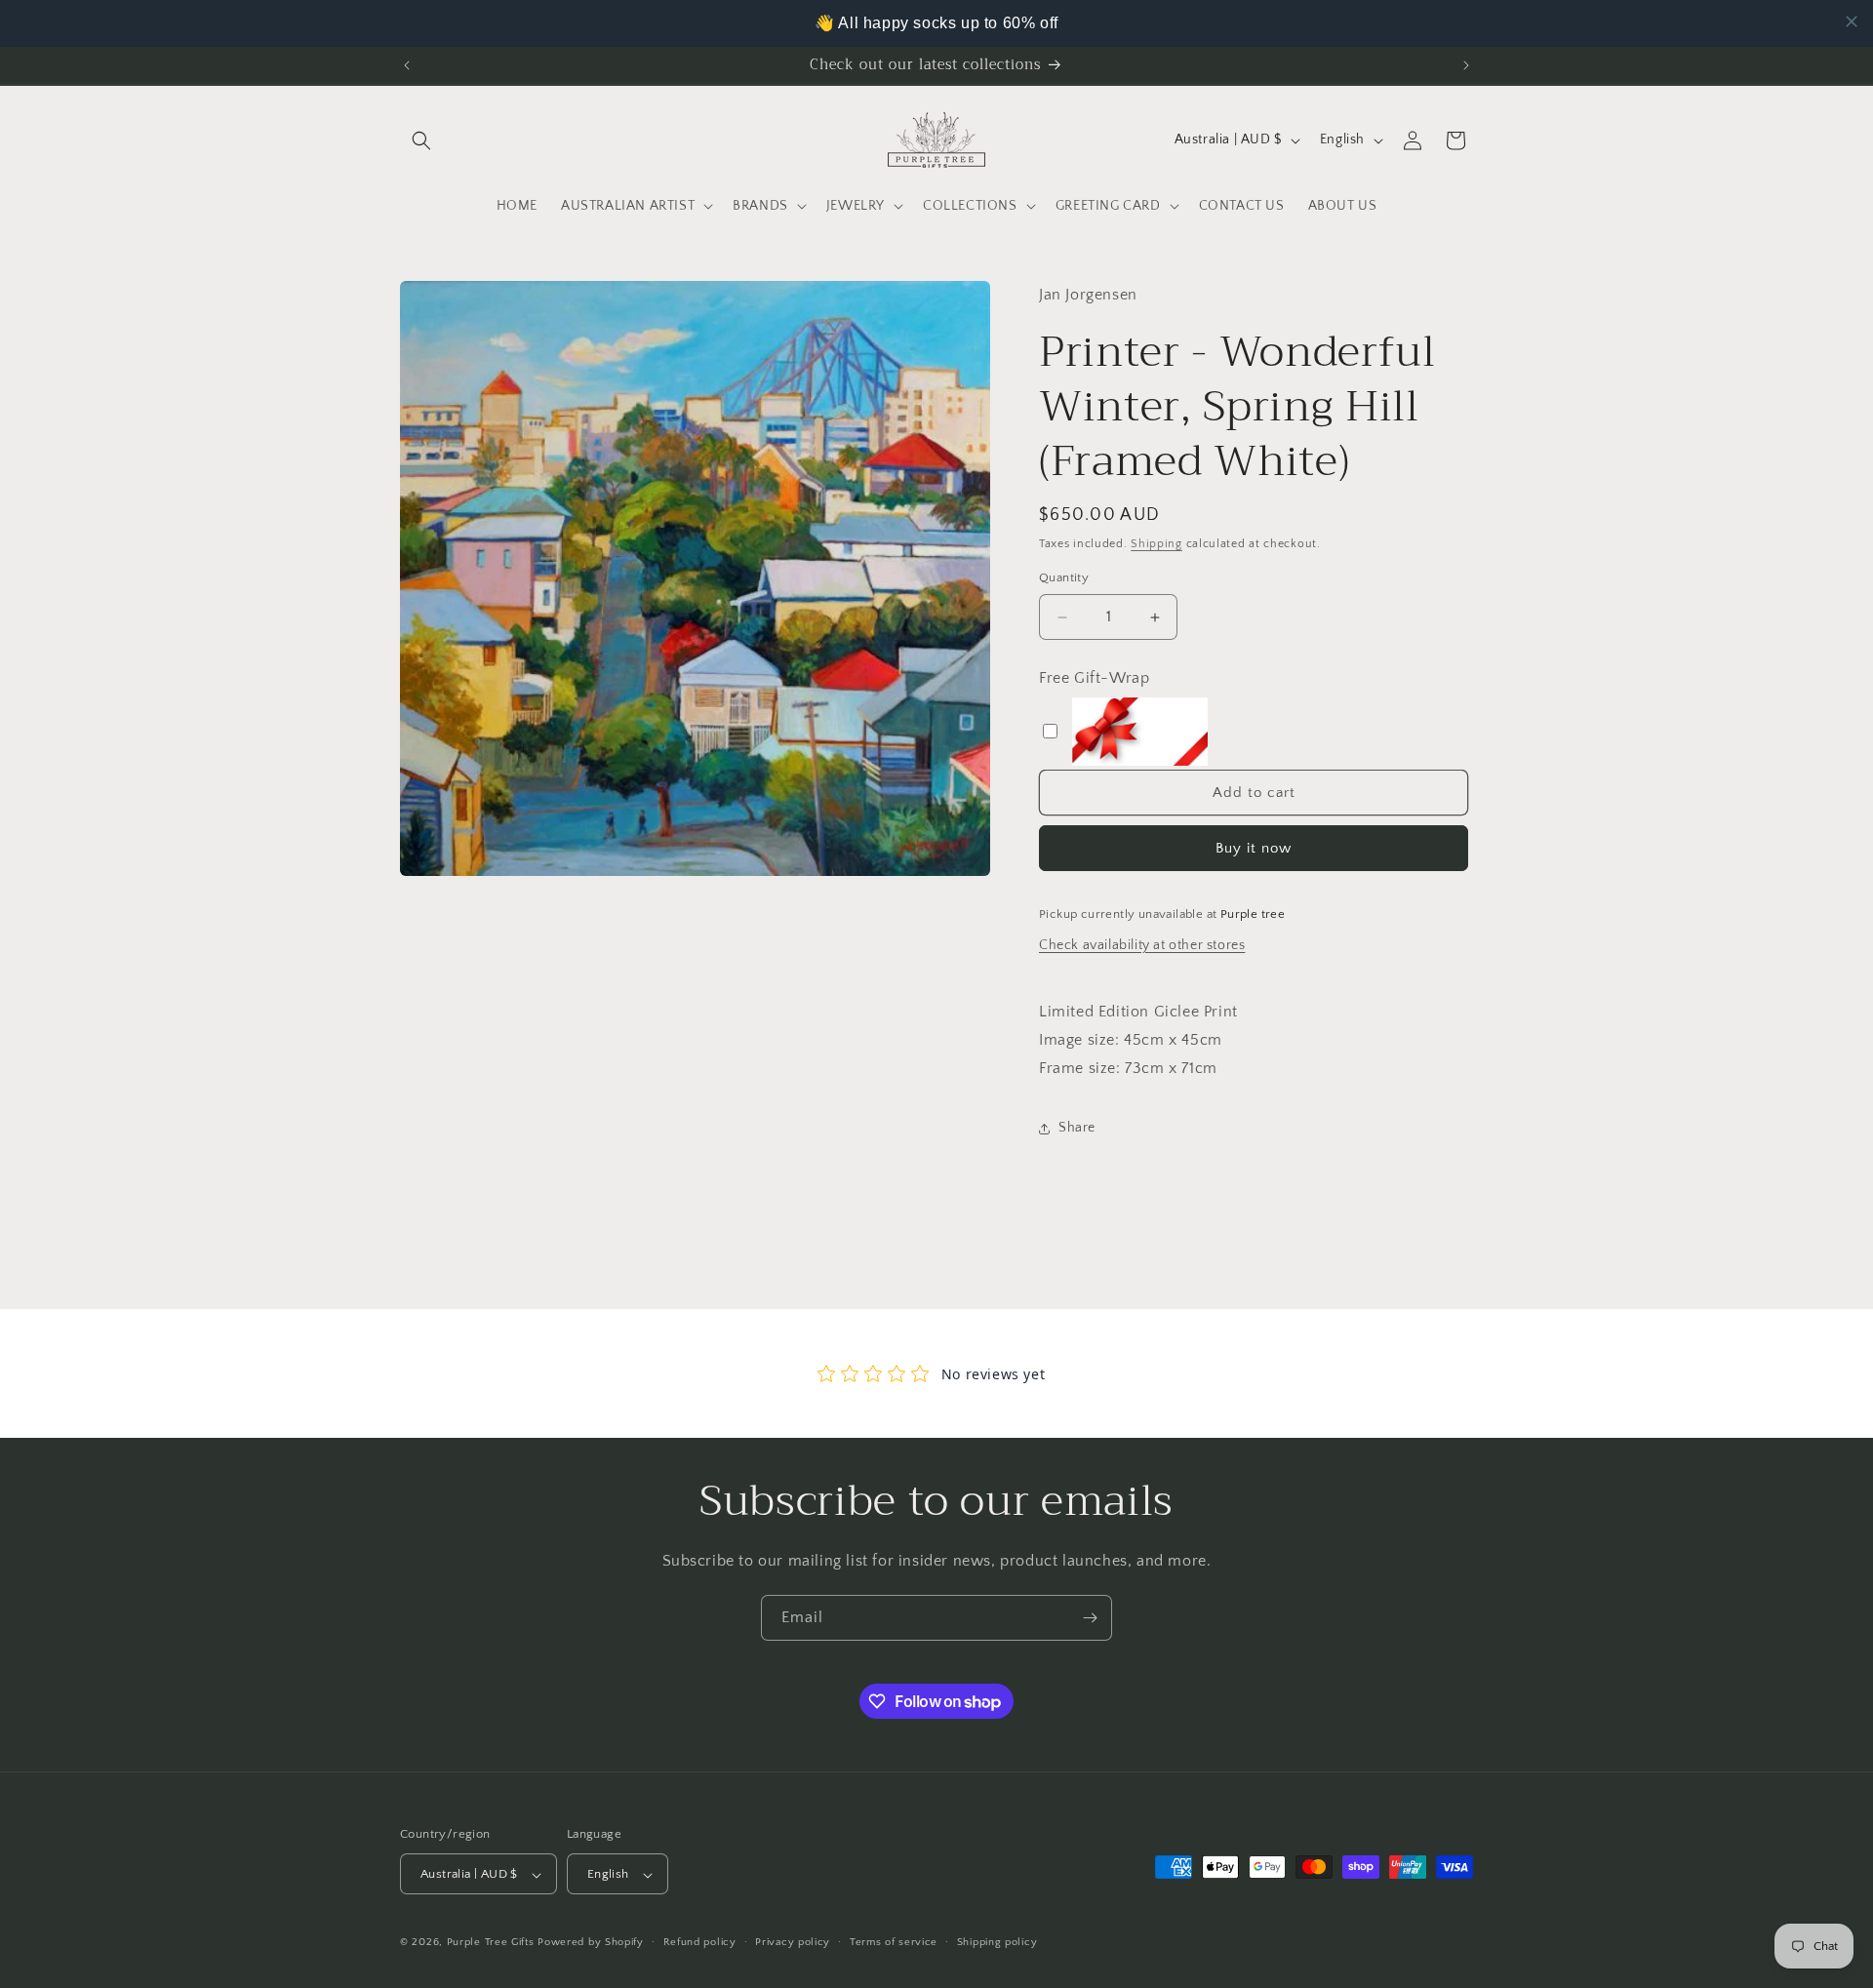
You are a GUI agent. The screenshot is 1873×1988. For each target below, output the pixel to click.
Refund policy (700, 1942)
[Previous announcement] (407, 65)
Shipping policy (997, 1942)
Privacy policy (793, 1942)
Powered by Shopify (591, 1943)
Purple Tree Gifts (491, 1943)
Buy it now (1254, 849)
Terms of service (894, 1942)
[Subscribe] (1090, 1618)
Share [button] (1077, 1129)
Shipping (1156, 544)
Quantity (1064, 578)
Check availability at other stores (1142, 945)
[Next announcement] (1466, 65)
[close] (1852, 21)
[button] (421, 140)
